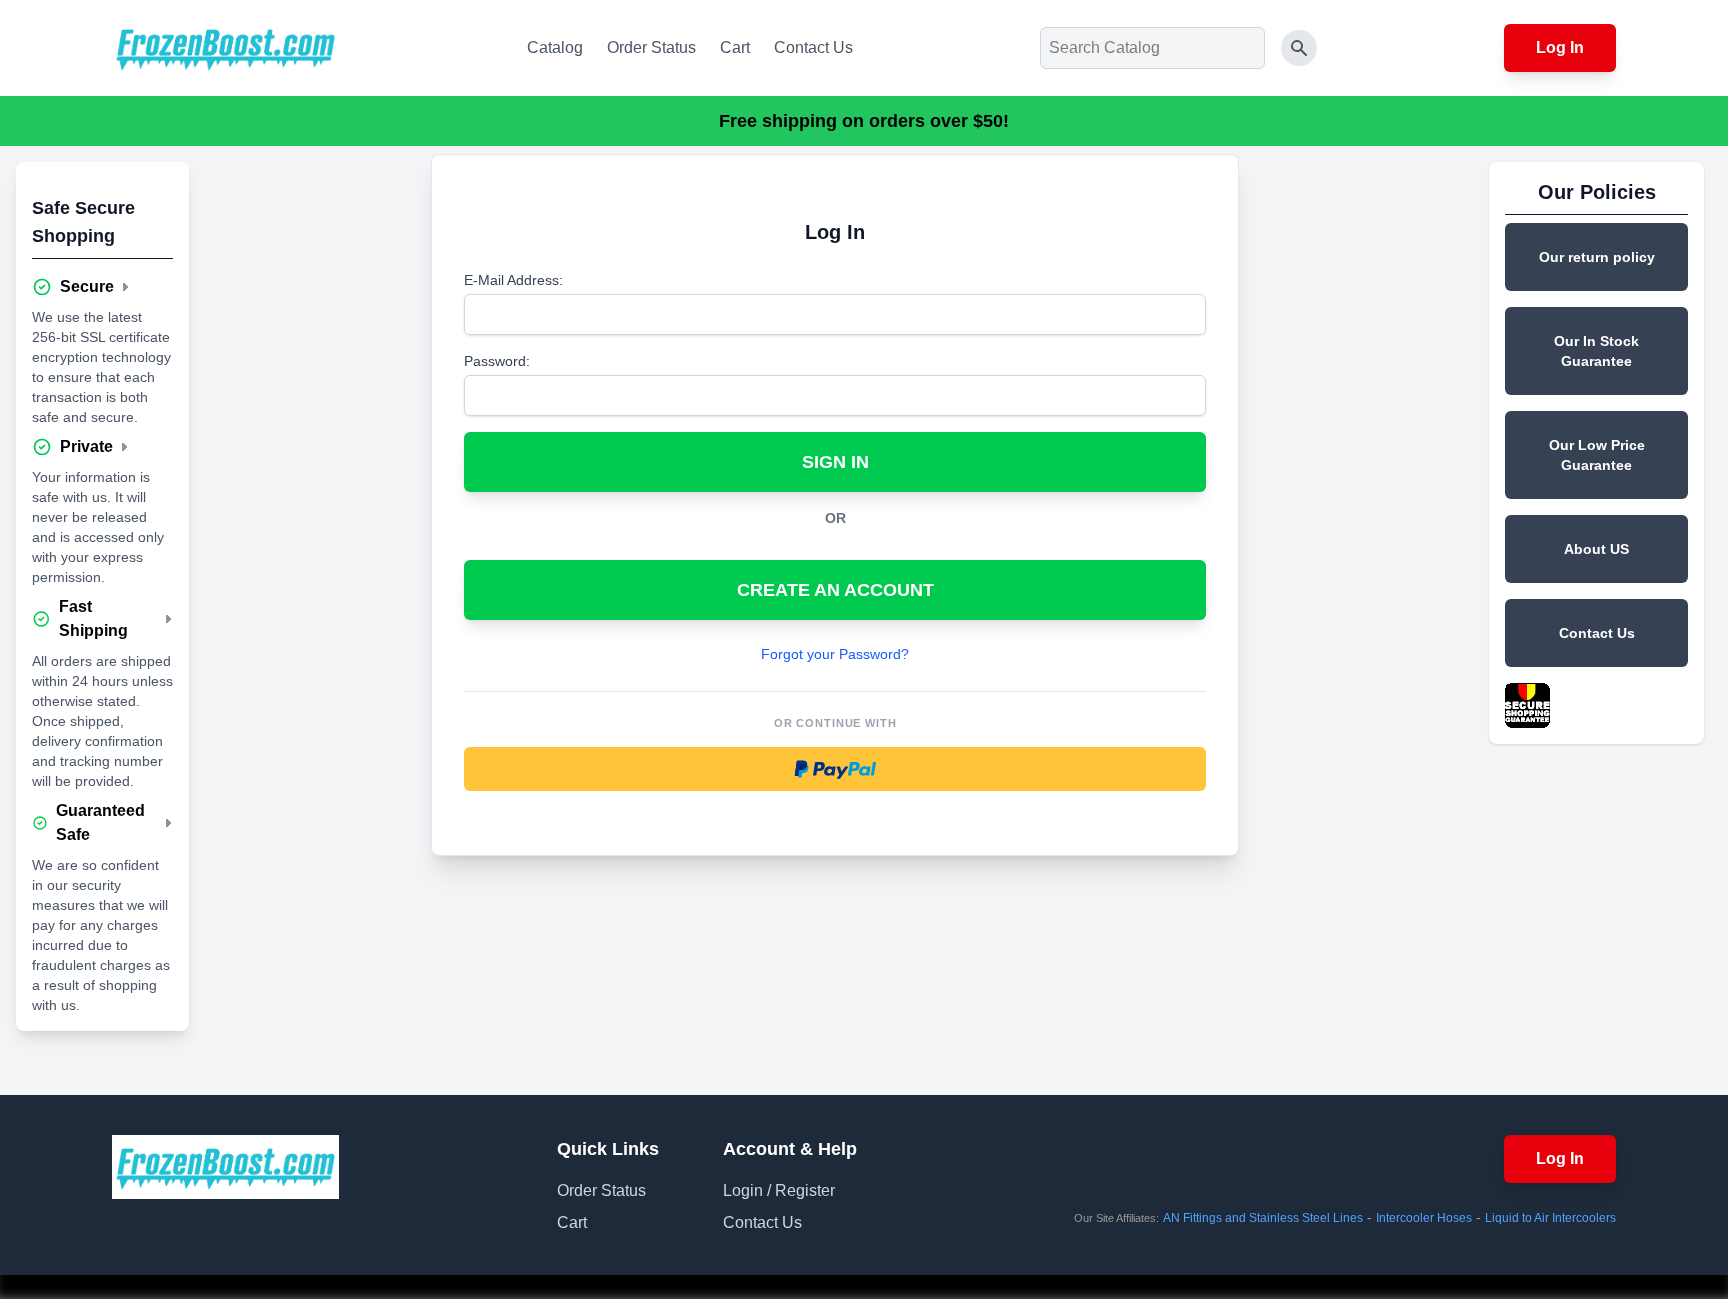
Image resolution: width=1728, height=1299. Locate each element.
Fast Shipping (93, 618)
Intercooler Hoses (1424, 1218)
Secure (87, 286)
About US (1596, 549)
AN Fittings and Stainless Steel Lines (1263, 1218)
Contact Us (813, 47)
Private (86, 446)
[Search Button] (1299, 48)
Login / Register (779, 1190)
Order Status (651, 47)
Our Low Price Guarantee (1597, 455)
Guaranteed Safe (100, 822)
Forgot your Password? (835, 654)
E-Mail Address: (513, 280)
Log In (1560, 47)
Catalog (555, 47)
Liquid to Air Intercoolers (1550, 1218)
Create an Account (835, 590)
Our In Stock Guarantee (1596, 351)
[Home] (225, 48)
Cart (735, 47)
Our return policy (1597, 257)
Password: (497, 361)
